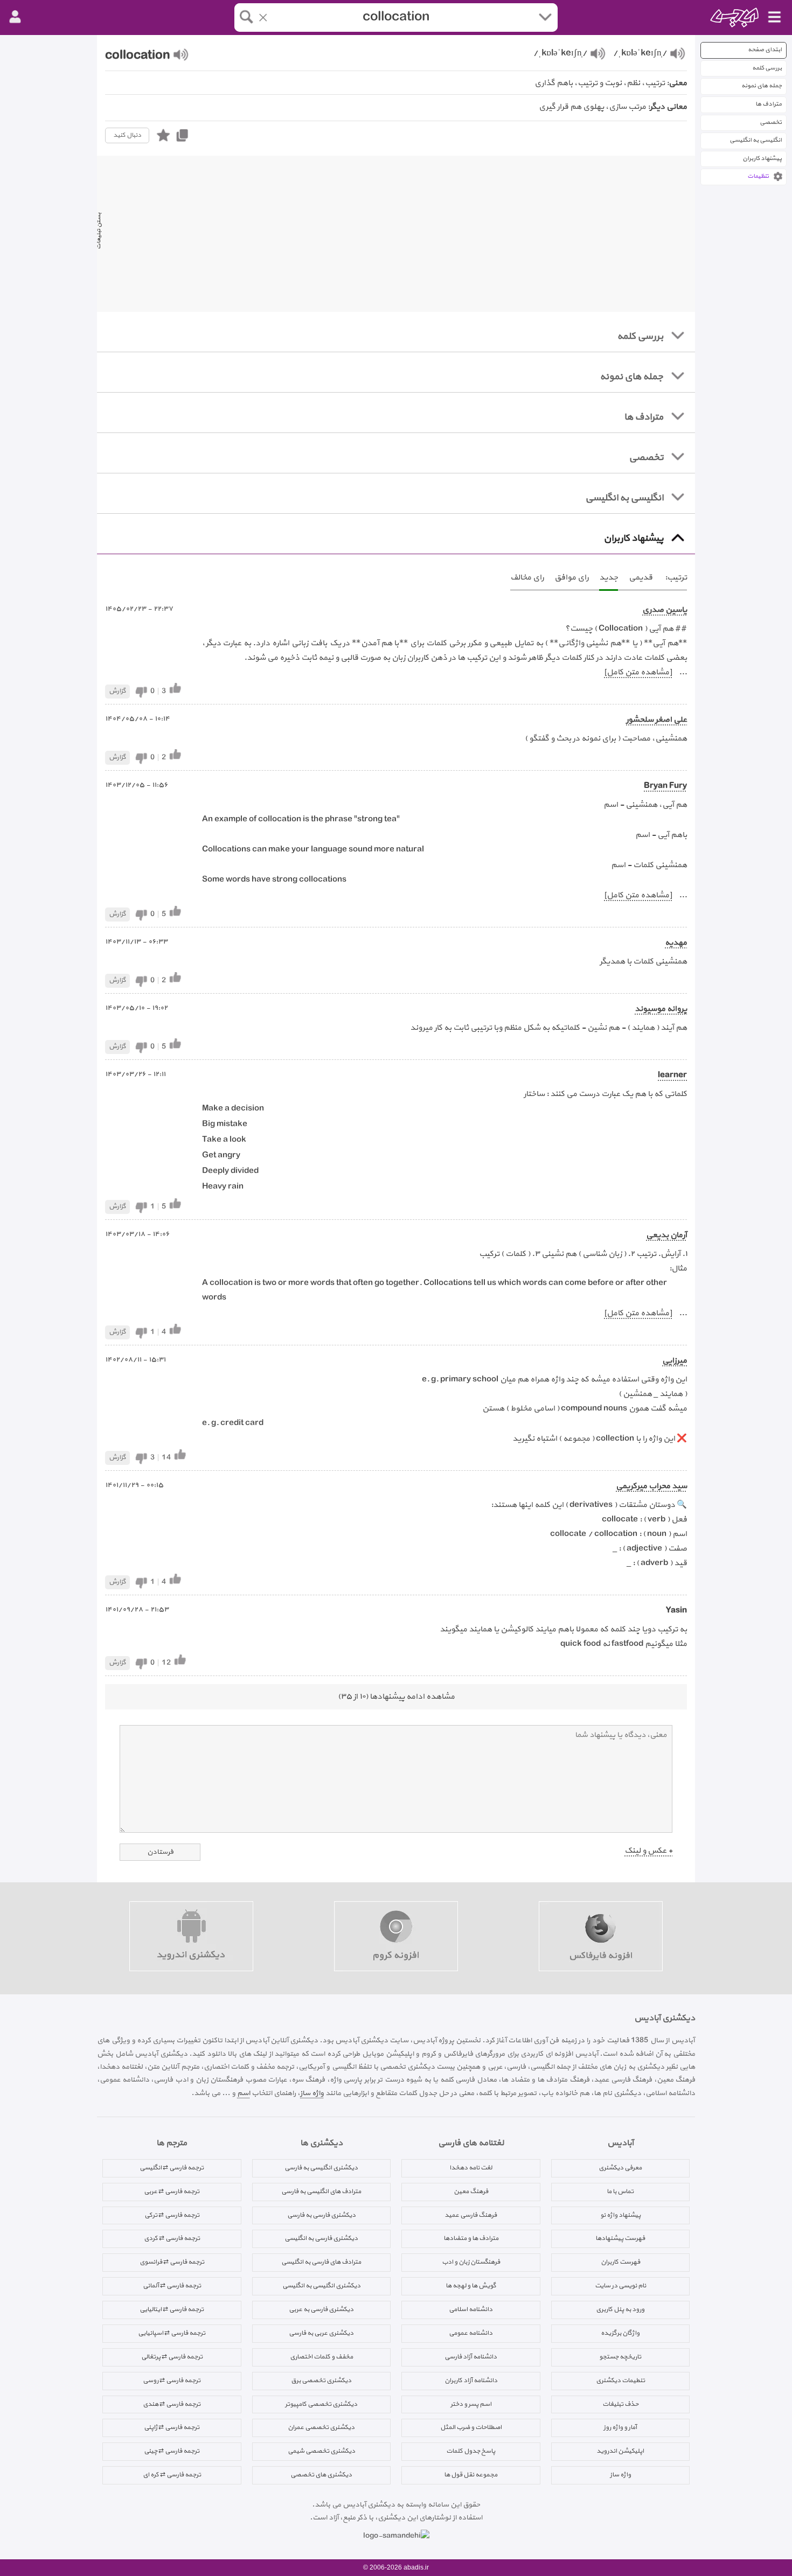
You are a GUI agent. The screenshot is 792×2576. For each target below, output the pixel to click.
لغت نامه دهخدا (471, 2168)
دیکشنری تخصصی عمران (321, 2427)
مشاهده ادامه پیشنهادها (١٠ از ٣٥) (396, 1697)
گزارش (117, 691)
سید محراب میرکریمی (651, 1486)
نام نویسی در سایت (620, 2286)
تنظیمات (758, 176)
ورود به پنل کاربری (620, 2309)
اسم (244, 2093)
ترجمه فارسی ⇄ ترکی (172, 2215)
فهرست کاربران (620, 2262)
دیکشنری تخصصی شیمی (321, 2451)
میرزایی (675, 1361)
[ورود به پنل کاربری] (15, 17)
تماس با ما (620, 2191)
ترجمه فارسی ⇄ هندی (172, 2404)
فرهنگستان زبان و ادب (471, 2262)
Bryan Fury (665, 786)
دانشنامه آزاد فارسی (471, 2357)
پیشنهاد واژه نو (620, 2215)
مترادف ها (769, 104)
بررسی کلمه (767, 68)
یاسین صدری (665, 610)
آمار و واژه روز (620, 2427)
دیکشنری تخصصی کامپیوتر (321, 2404)
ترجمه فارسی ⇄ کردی (172, 2238)
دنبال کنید (127, 135)
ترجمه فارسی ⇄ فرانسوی (172, 2262)
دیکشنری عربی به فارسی (321, 2333)
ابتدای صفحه (765, 50)
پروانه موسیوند (661, 1009)
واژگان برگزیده (620, 2333)
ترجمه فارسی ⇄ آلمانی (172, 2286)
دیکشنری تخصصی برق (321, 2380)
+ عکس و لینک (648, 1851)
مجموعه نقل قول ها (471, 2475)
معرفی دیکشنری (620, 2168)
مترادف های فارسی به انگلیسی (321, 2262)
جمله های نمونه (762, 86)
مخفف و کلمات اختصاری (321, 2357)
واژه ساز (312, 2093)
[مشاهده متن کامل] (638, 672)
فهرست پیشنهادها (620, 2238)
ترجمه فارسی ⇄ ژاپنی (172, 2427)
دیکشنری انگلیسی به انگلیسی (321, 2286)
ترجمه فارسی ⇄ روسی (172, 2380)
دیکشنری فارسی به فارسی (321, 2215)
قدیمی (641, 578)
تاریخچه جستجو (620, 2357)
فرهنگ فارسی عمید (471, 2215)
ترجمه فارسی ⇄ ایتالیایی (172, 2309)
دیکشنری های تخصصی (321, 2475)
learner (672, 1075)
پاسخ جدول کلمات (471, 2451)
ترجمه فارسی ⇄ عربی (172, 2191)
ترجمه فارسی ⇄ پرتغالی (172, 2357)
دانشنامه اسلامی (471, 2309)
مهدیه (676, 943)
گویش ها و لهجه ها (471, 2286)
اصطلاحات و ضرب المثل (471, 2427)
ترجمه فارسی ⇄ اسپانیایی (172, 2333)
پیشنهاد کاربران (762, 159)
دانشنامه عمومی (471, 2333)
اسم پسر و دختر (471, 2404)
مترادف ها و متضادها (471, 2238)
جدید (609, 578)
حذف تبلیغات (620, 2404)
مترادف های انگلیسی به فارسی (321, 2191)
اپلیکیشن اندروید (620, 2451)
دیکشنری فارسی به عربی (321, 2309)
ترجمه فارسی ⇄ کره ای (172, 2475)
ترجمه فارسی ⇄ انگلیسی (172, 2168)
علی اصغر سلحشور (656, 720)
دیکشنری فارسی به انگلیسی (321, 2238)
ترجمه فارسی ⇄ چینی (172, 2451)
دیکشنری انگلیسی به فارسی (321, 2168)
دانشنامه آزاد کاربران (471, 2380)
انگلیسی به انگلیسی (756, 140)
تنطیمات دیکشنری (620, 2380)
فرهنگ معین (471, 2191)
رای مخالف (527, 578)
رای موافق (571, 578)
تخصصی (771, 123)
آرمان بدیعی (666, 1235)
